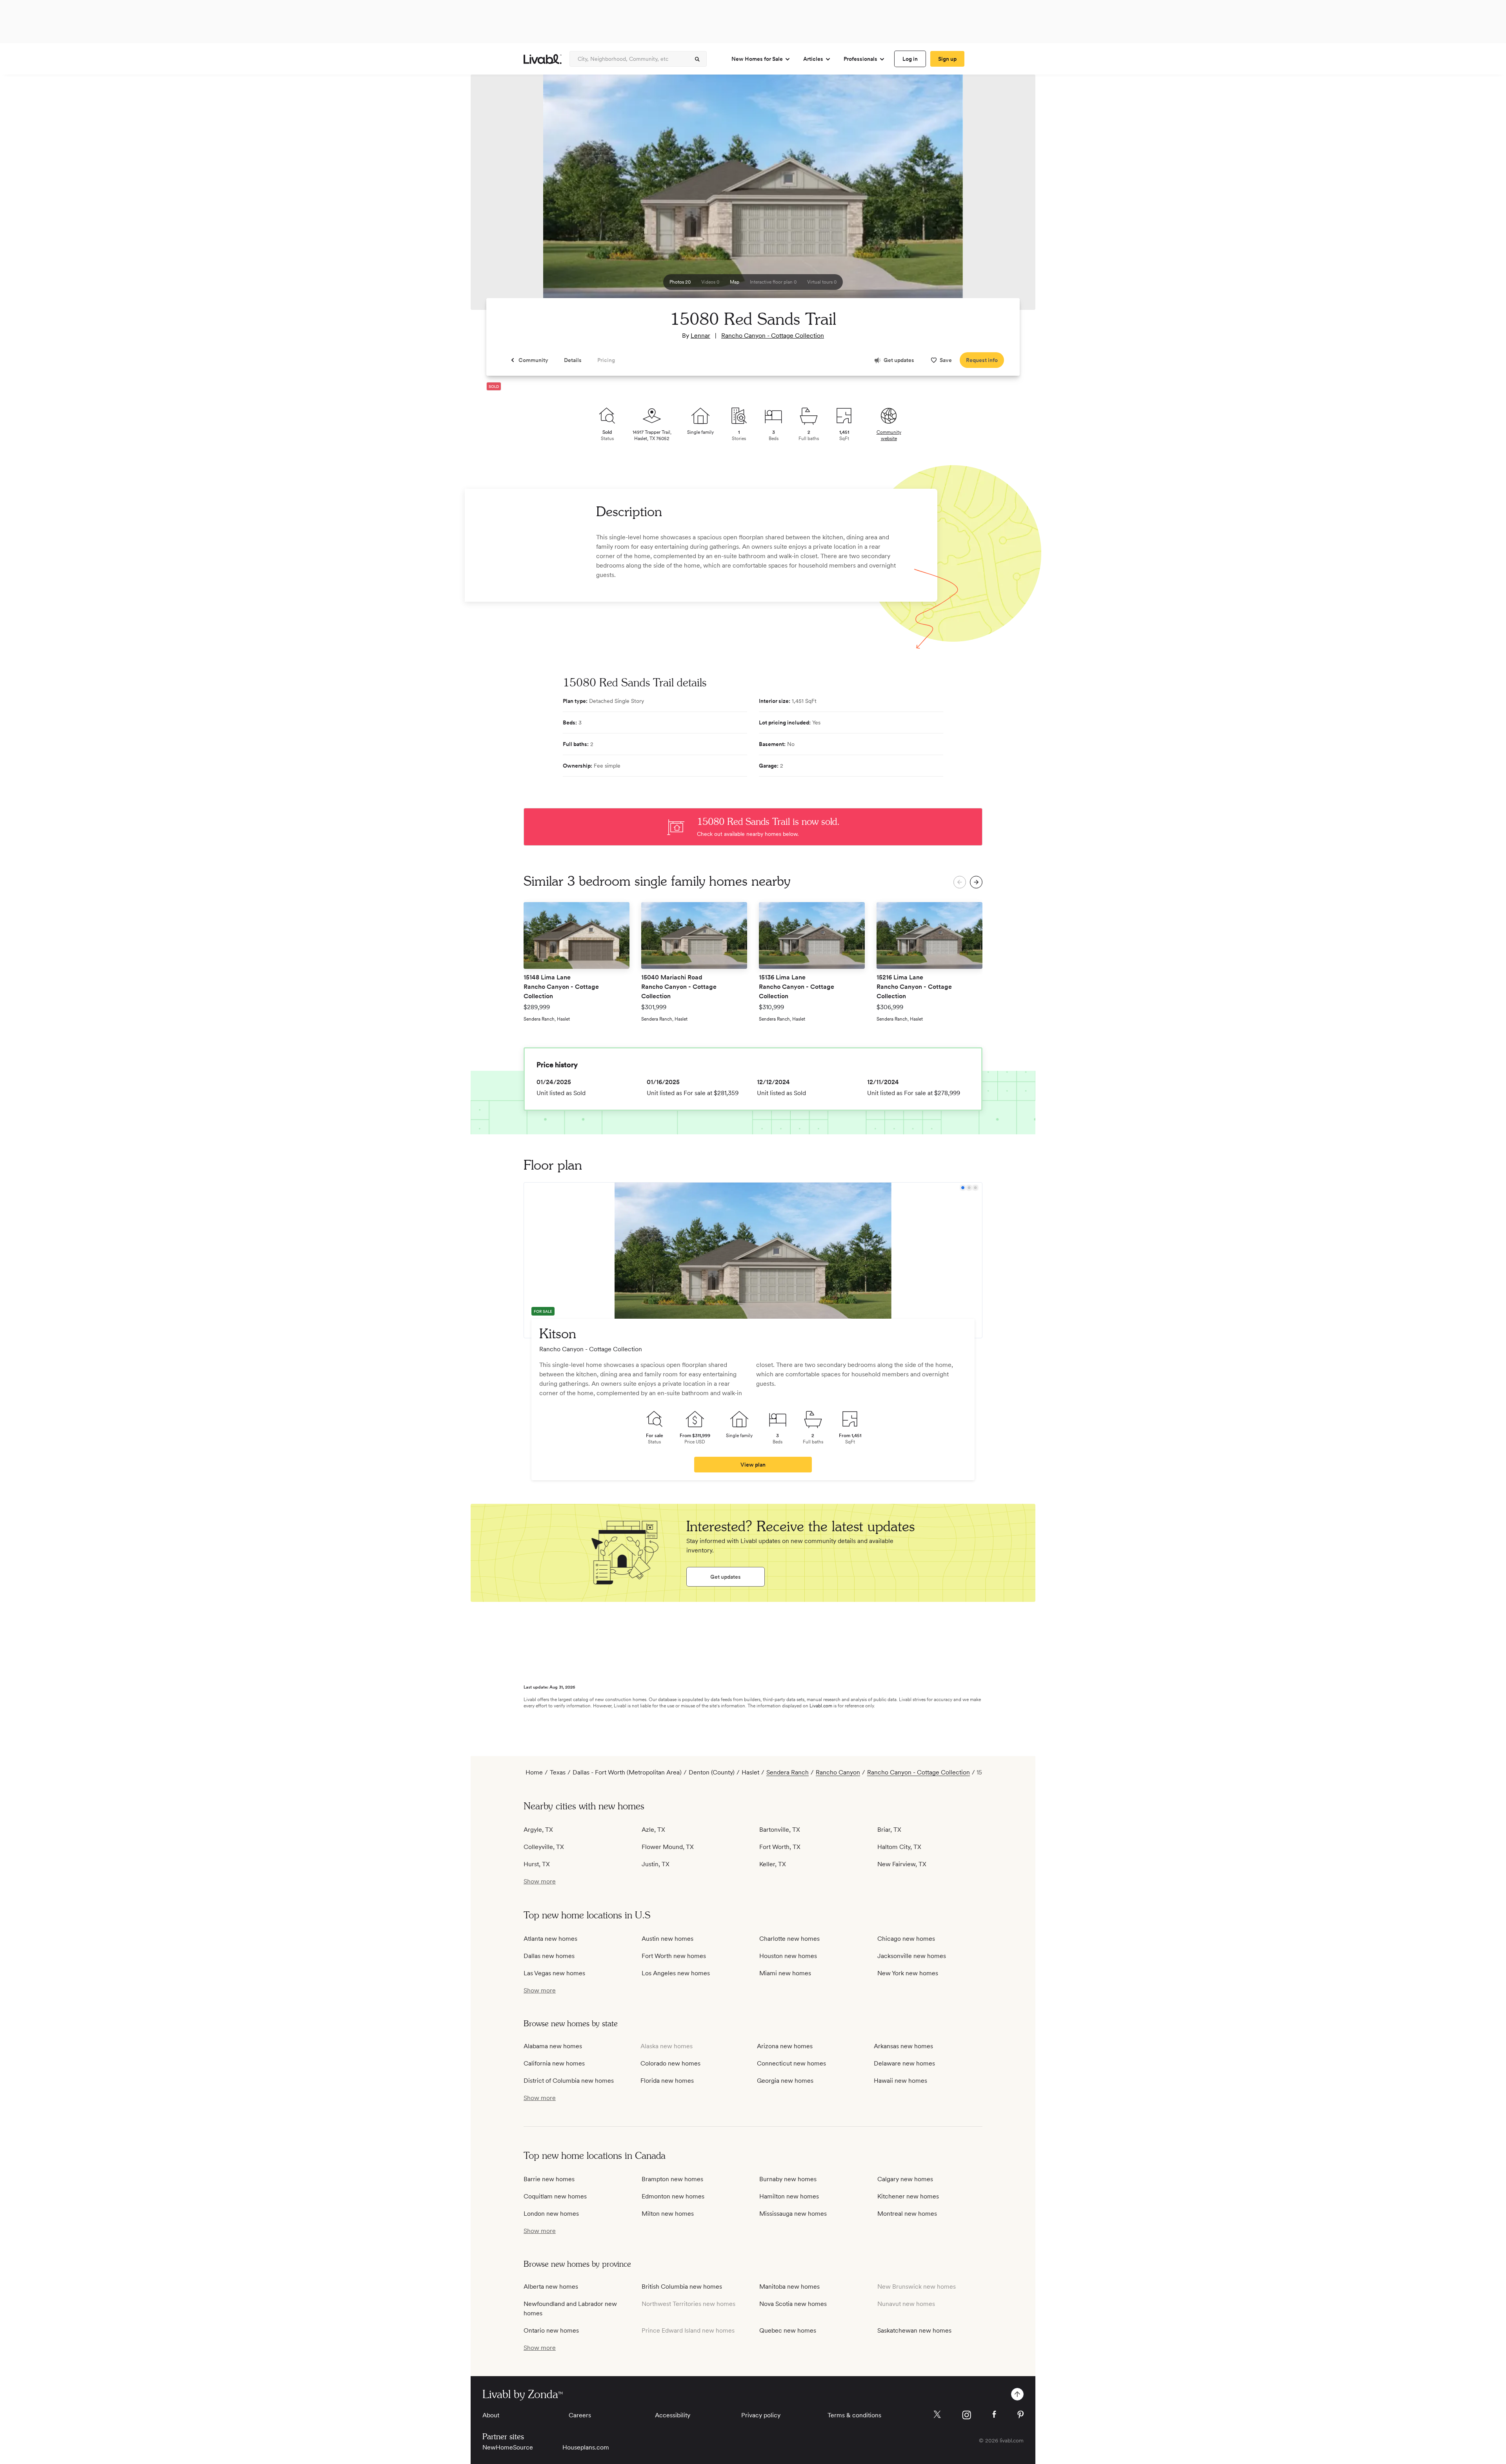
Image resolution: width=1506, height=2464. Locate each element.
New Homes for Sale (757, 59)
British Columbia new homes (682, 2287)
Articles (813, 59)
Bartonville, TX (780, 1830)
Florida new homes (667, 2081)
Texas (558, 1772)
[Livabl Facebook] (994, 2414)
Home (534, 1772)
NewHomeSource (508, 2447)
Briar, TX (889, 1830)
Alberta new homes (551, 2287)
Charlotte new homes (789, 1939)
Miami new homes (785, 1973)
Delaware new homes (904, 2063)
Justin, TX (656, 1864)
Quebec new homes (788, 2330)
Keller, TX (773, 1864)
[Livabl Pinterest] (1020, 2415)
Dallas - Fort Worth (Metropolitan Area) (627, 1772)
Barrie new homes (549, 2179)
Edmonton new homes (673, 2196)
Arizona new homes (785, 2046)
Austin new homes (668, 1939)
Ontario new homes (551, 2330)
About (491, 2415)
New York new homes (908, 1973)
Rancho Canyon (838, 1772)
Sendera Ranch (788, 1772)
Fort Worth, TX (780, 1847)
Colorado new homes (670, 2063)
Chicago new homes (906, 1939)
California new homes (554, 2063)
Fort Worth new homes (674, 1956)
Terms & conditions (854, 2415)
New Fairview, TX (902, 1864)
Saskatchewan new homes (914, 2330)
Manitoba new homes (789, 2287)
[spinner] (697, 59)
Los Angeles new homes (676, 1973)
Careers (580, 2415)
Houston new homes (788, 1956)
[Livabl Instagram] (967, 2415)
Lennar (700, 336)
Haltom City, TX (899, 1847)
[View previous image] (496, 196)
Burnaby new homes (788, 2179)
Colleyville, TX (544, 1847)
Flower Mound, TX (668, 1847)
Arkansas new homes (903, 2046)
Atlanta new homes (550, 1939)
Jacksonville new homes (912, 1956)
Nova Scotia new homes (793, 2304)
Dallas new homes (549, 1956)
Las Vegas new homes (554, 1973)
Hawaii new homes (900, 2081)
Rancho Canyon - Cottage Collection (773, 336)
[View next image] (1010, 196)
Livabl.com (821, 1706)
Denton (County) (712, 1772)
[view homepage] (543, 59)
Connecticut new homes (791, 2063)
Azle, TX (653, 1830)
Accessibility (673, 2415)
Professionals (860, 59)
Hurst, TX (537, 1864)
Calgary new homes (905, 2179)
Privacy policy (761, 2415)
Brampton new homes (672, 2179)
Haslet (750, 1772)
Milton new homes (668, 2214)
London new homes (551, 2214)
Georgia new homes (785, 2081)
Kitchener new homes (908, 2196)
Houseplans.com (586, 2447)
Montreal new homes (907, 2214)
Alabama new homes (553, 2046)
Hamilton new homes (789, 2196)
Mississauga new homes (793, 2214)
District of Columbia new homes (569, 2081)
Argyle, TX (538, 1830)
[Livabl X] (937, 2414)
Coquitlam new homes (555, 2196)
